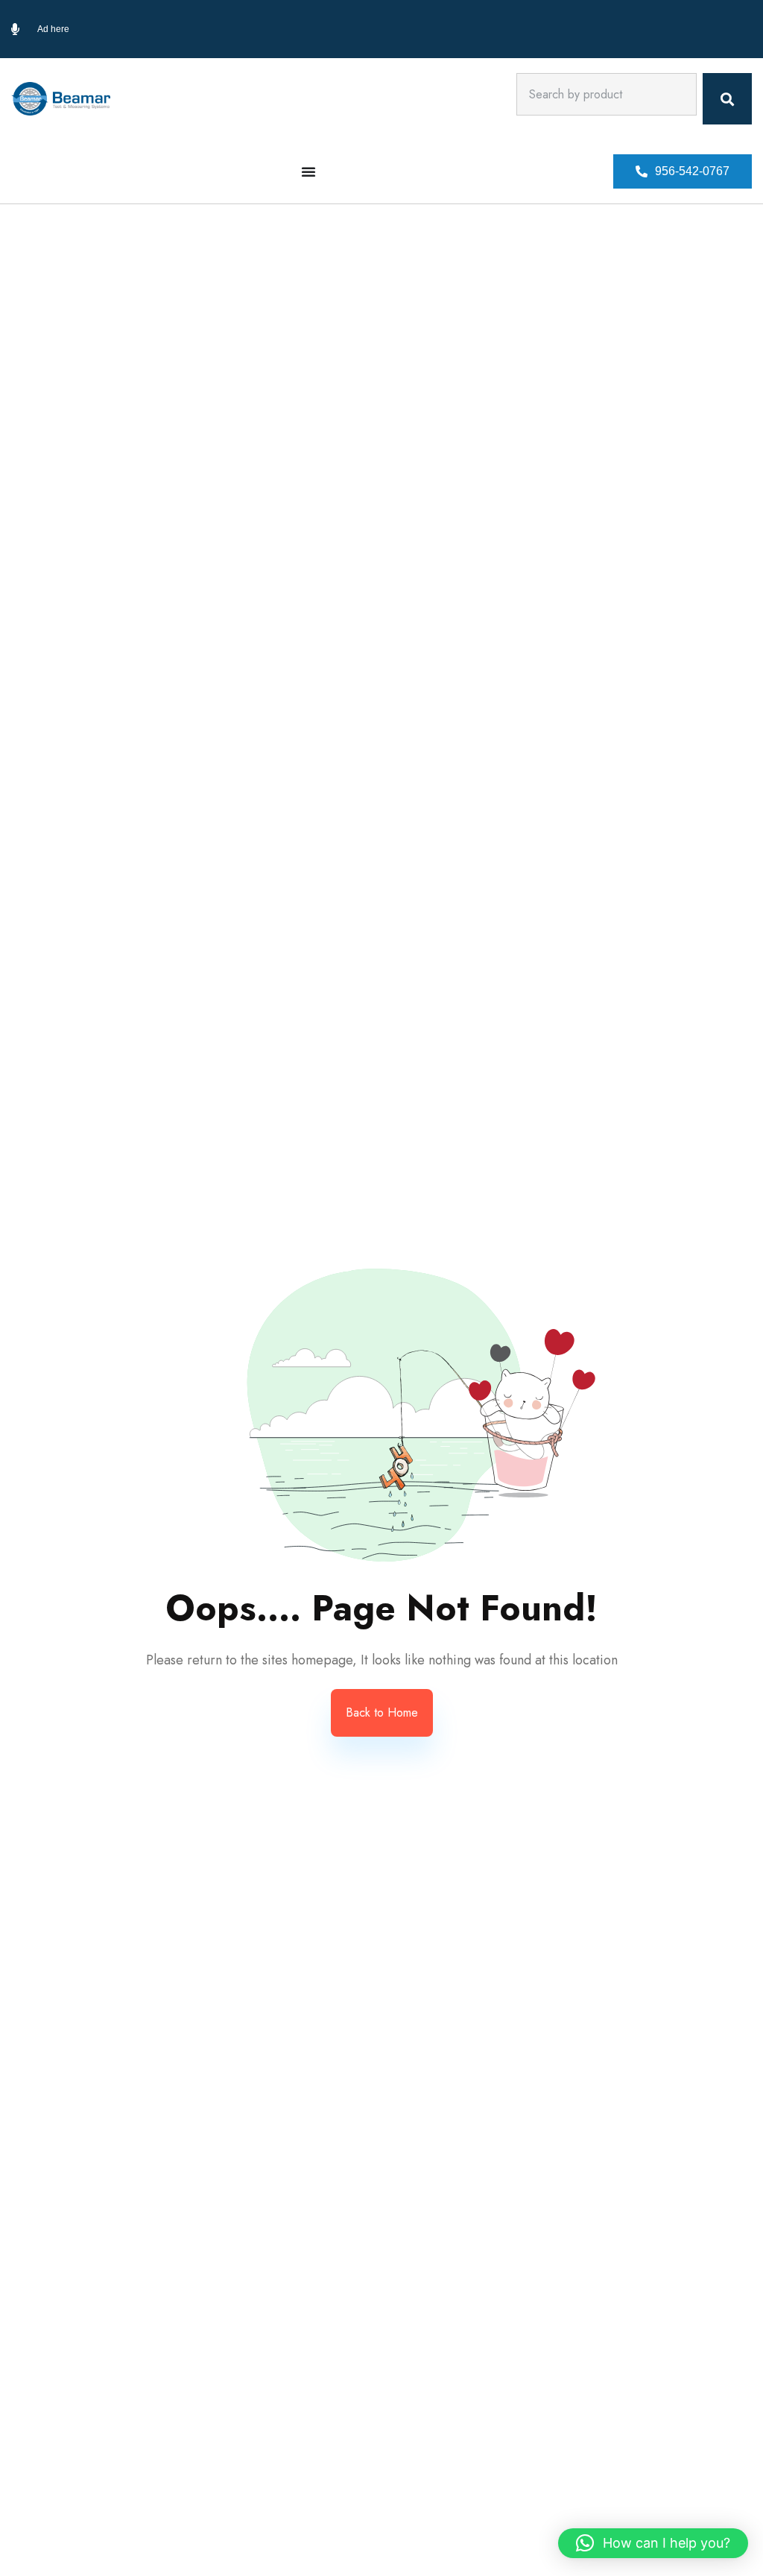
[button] (683, 171)
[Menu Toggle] (308, 171)
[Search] (727, 99)
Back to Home (382, 1712)
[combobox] (607, 94)
